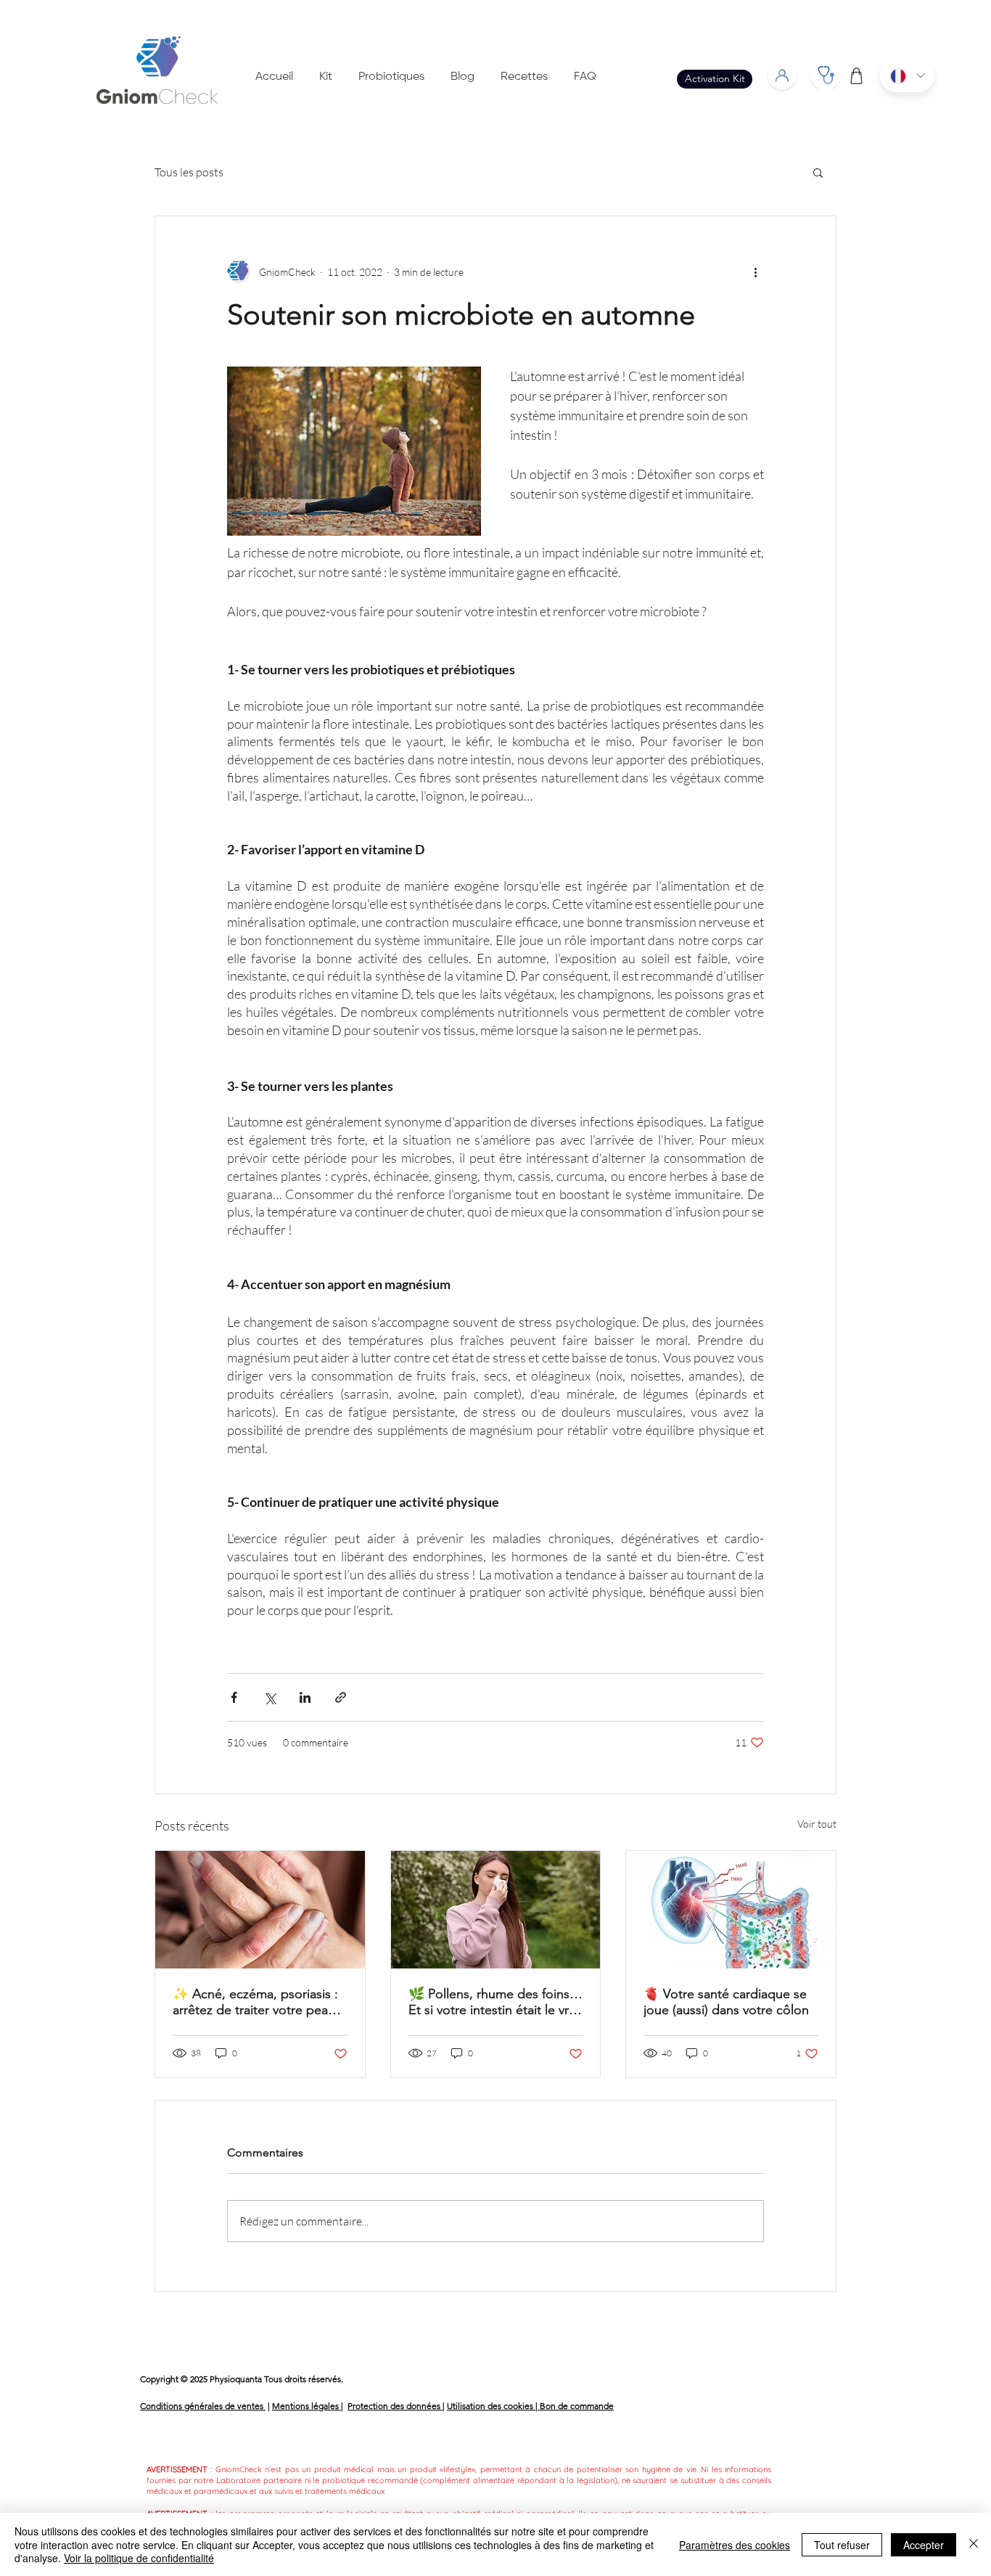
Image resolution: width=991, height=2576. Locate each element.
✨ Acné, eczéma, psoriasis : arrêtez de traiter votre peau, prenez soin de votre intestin (256, 2002)
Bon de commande (577, 2406)
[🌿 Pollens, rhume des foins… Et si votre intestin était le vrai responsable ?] (496, 1910)
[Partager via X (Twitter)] (270, 1697)
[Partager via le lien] (341, 1697)
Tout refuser (842, 2545)
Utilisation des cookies (491, 2406)
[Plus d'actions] (755, 271)
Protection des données (395, 2406)
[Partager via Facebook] (234, 1697)
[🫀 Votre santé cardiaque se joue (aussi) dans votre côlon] (731, 1910)
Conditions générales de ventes (203, 2406)
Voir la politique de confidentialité (139, 2558)
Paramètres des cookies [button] (735, 2545)
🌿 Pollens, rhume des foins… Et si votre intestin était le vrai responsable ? (495, 2002)
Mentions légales (307, 2406)
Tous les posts (189, 172)
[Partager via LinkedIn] (305, 1697)
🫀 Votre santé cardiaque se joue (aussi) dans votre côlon (726, 2002)
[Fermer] (974, 2544)
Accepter (924, 2545)
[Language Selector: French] (907, 76)
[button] (818, 172)
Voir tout (817, 1824)
